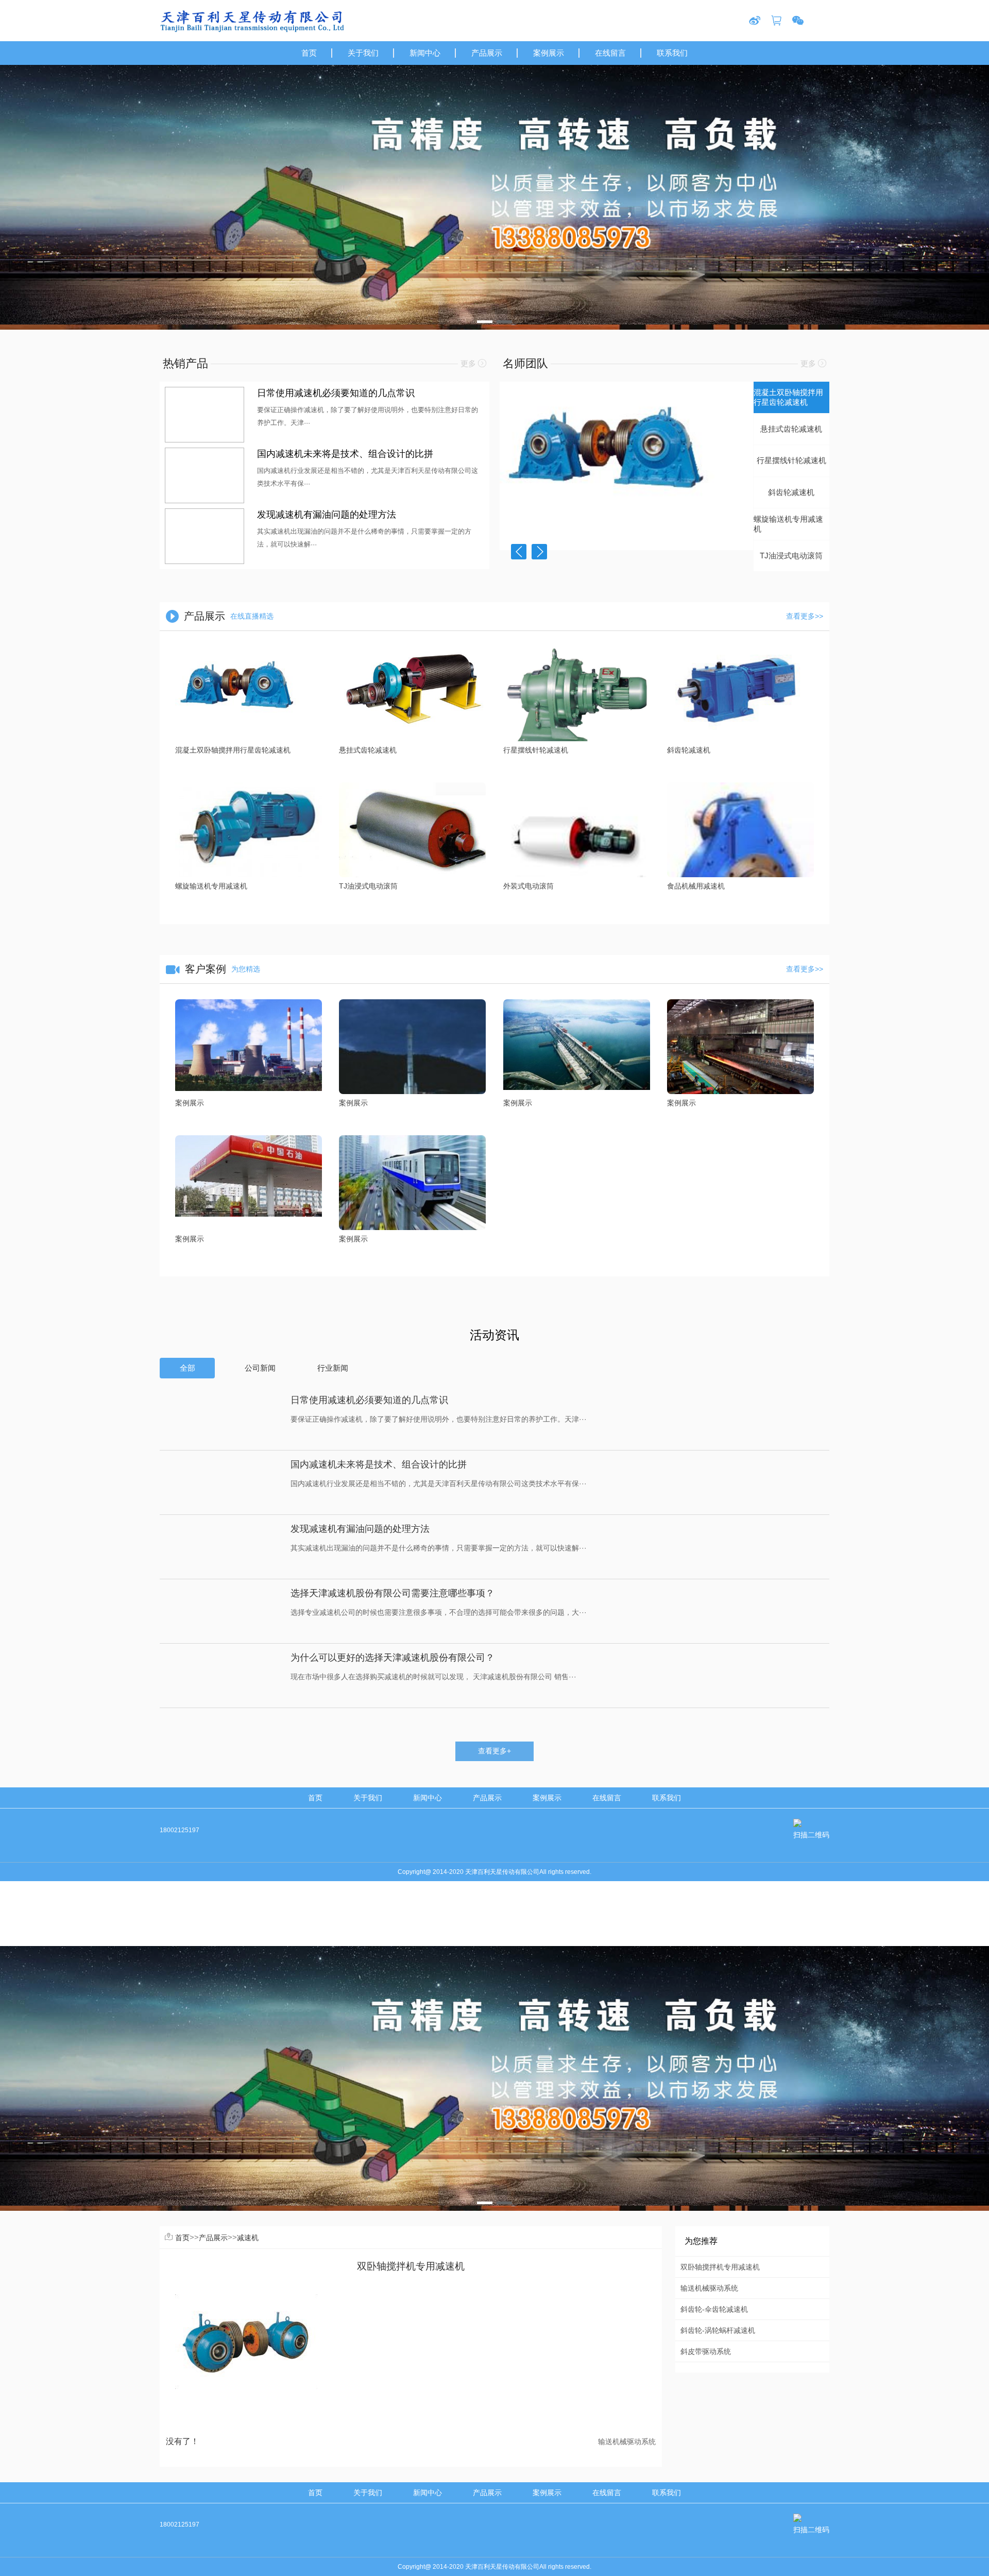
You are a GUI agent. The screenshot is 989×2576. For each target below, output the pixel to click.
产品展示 (487, 1798)
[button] (485, 322)
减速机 (248, 2238)
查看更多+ (494, 1751)
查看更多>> (805, 616)
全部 (187, 1368)
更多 (469, 364)
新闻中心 (428, 1798)
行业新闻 (333, 1368)
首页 (315, 1798)
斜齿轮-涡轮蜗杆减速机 (718, 2330)
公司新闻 (260, 1368)
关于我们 (368, 1798)
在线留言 (607, 1798)
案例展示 (547, 1798)
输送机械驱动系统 (627, 2442)
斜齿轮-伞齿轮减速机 (714, 2309)
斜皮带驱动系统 (706, 2351)
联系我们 (667, 1798)
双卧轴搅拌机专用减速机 (720, 2267)
